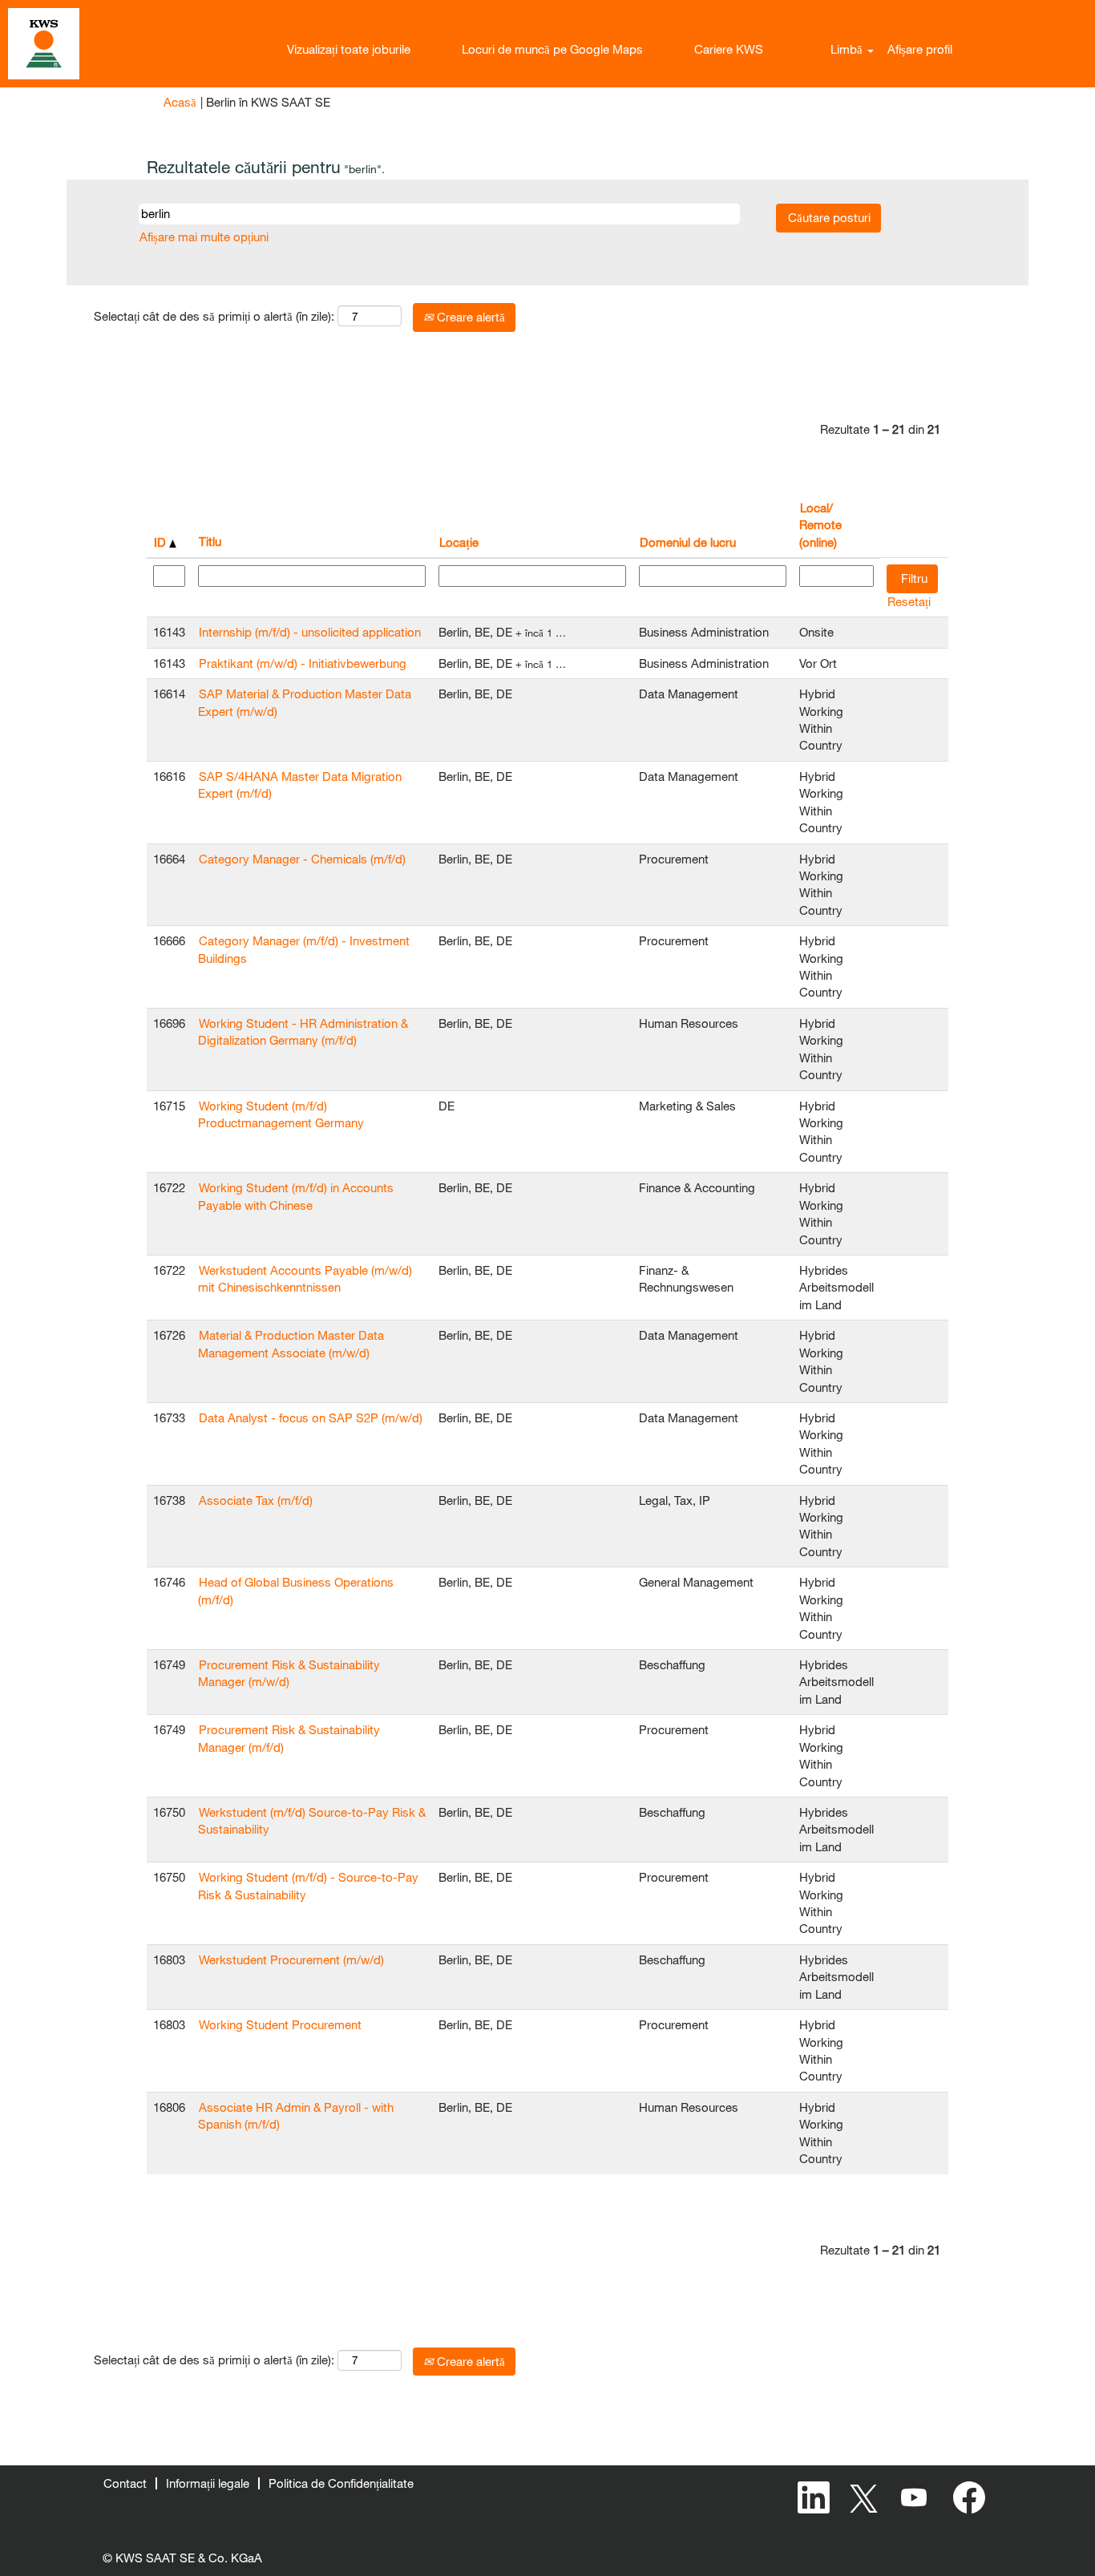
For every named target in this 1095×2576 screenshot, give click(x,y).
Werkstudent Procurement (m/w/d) (291, 1959)
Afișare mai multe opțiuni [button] (204, 237)
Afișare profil (920, 49)
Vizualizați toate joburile (349, 49)
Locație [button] (459, 542)
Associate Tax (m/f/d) (256, 1500)
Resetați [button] (909, 601)
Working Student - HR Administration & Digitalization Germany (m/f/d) (303, 1031)
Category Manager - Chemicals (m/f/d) (302, 859)
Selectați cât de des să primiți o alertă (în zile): (214, 316)
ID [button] (162, 542)
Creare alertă (469, 317)
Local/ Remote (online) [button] (820, 525)
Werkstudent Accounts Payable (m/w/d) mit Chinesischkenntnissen (305, 1278)
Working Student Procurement (280, 2024)
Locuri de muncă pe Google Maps (552, 49)
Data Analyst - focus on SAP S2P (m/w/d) (311, 1417)
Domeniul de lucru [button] (688, 542)
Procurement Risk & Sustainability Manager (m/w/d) (289, 1673)
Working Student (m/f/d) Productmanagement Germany (281, 1114)
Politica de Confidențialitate (341, 2483)
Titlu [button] (210, 541)
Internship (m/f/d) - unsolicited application (310, 632)
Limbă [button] (848, 49)
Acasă (180, 102)
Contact (125, 2483)
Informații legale (208, 2483)
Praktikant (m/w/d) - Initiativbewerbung (303, 663)
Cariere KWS (729, 49)
